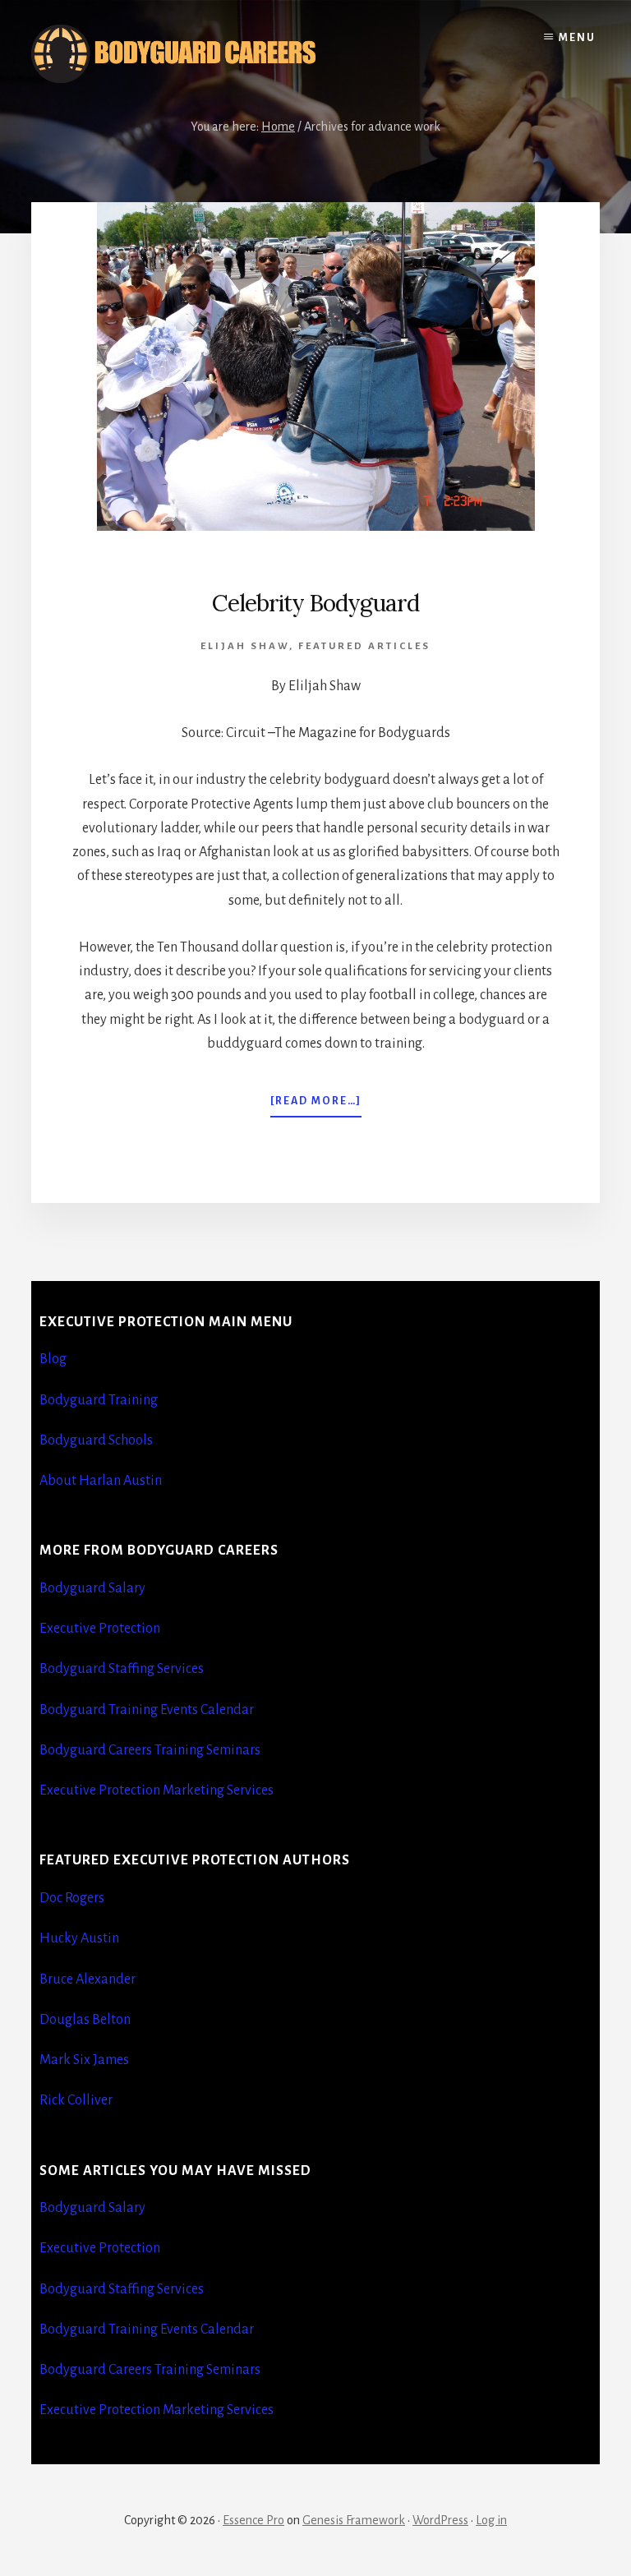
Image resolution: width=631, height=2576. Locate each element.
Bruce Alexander (88, 1979)
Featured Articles (364, 646)
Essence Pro (253, 2520)
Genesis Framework (354, 2520)
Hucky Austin (79, 1938)
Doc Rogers (72, 1898)
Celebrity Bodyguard (315, 603)
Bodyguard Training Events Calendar (147, 1710)
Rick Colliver (76, 2100)
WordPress (440, 2520)
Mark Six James (84, 2060)
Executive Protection (100, 1629)
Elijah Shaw (245, 646)
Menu (577, 38)
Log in (491, 2520)
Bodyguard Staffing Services (122, 1669)
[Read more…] (316, 1106)
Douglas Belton (85, 2020)
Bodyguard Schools (96, 1440)
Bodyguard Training (99, 1400)
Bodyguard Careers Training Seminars (150, 1750)
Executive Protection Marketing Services (157, 1790)
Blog (53, 1359)
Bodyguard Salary (92, 1588)
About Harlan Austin (101, 1481)
